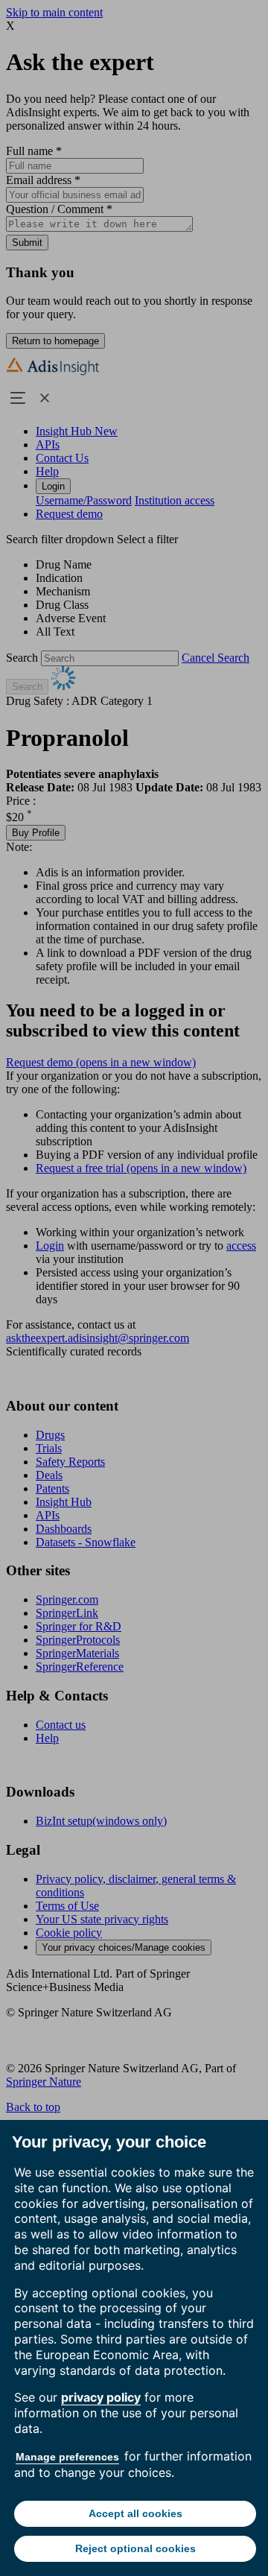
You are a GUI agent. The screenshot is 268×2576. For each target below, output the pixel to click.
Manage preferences (67, 2457)
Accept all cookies (135, 2513)
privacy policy (101, 2397)
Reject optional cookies (135, 2548)
